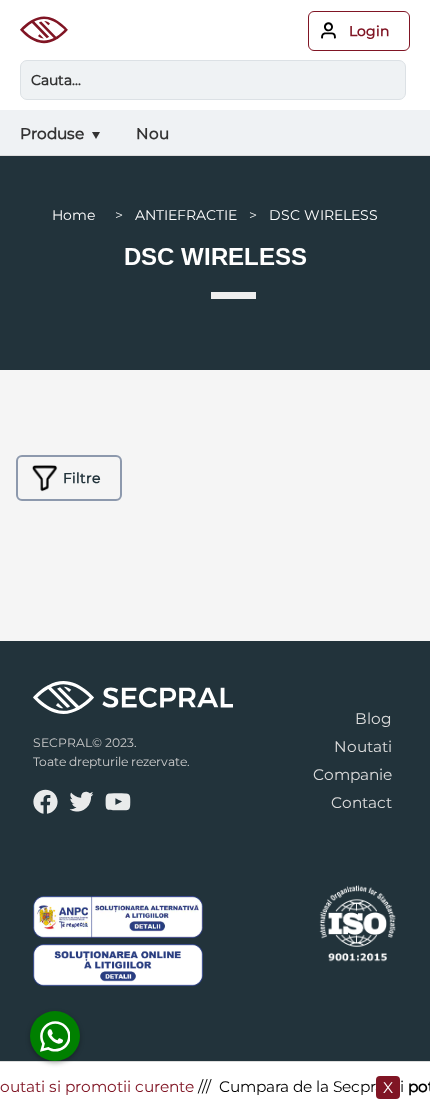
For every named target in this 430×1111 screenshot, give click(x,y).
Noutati (363, 746)
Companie (352, 774)
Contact (361, 802)
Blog (373, 718)
